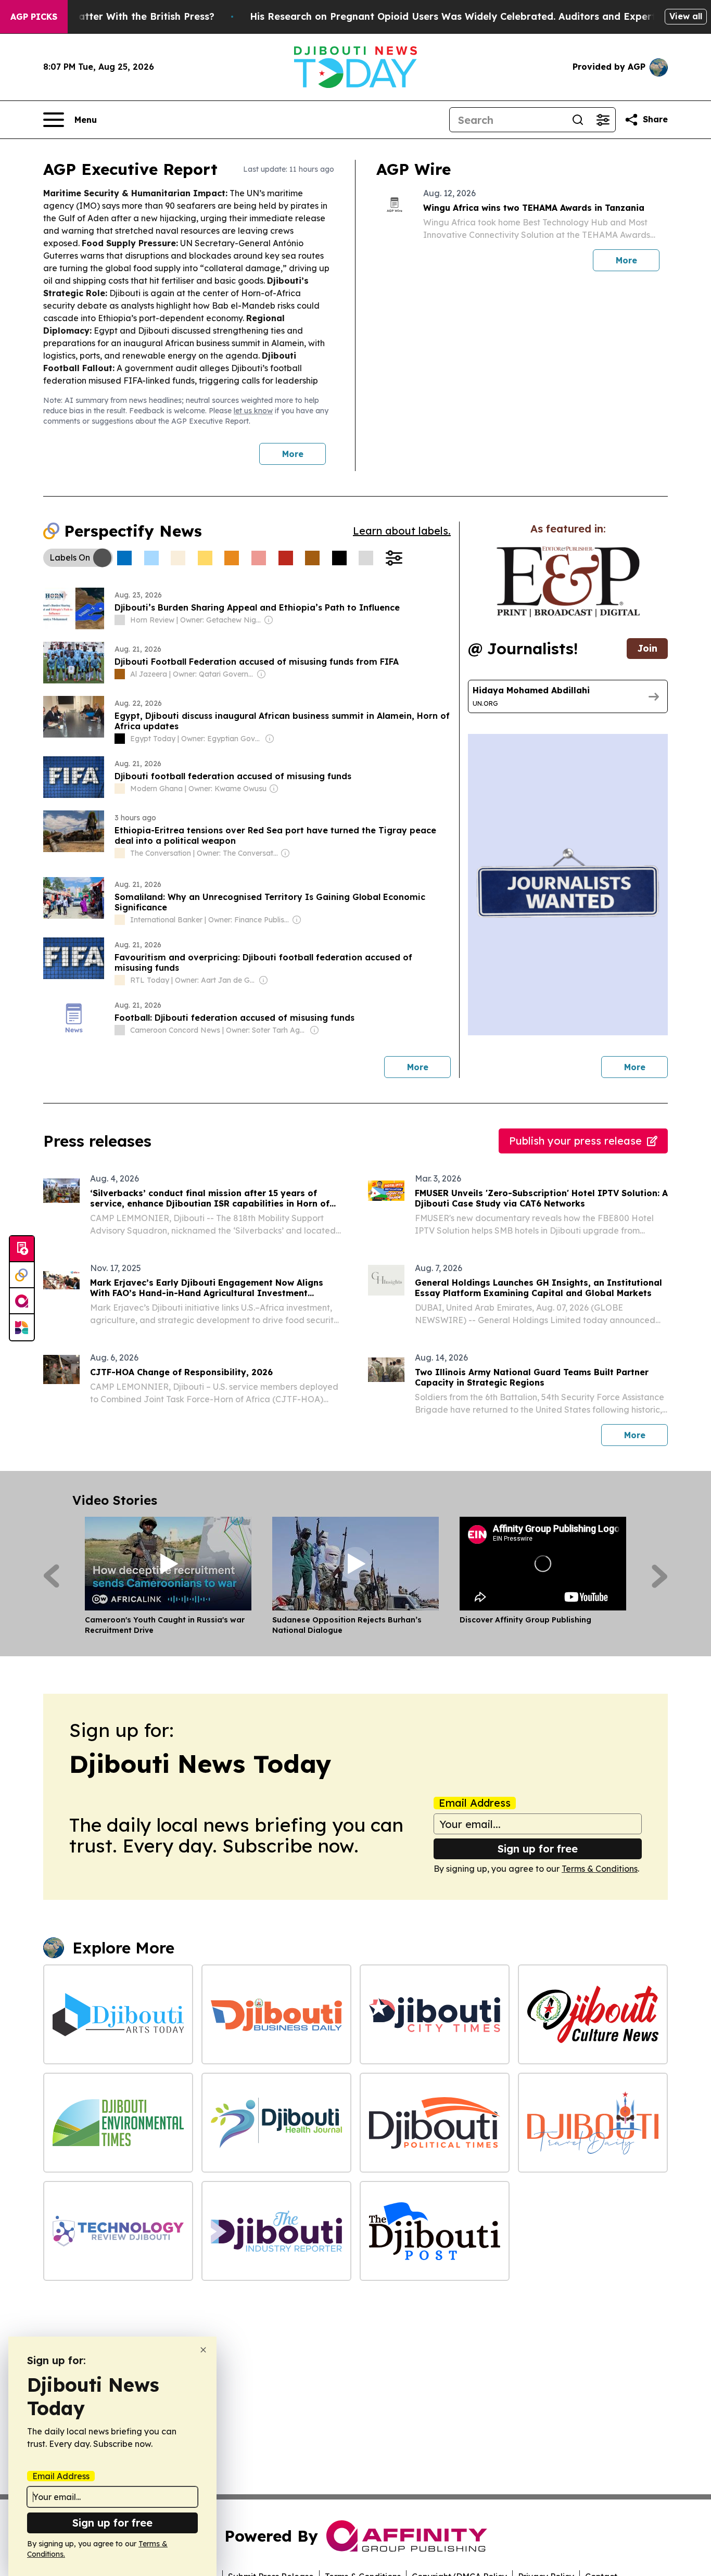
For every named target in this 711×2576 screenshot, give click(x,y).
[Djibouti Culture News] (593, 2014)
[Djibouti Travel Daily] (593, 2123)
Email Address (475, 1803)
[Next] (660, 1576)
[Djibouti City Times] (435, 2014)
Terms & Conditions (600, 1869)
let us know (253, 411)
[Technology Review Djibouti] (118, 2231)
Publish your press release (575, 1141)
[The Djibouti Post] (435, 2231)
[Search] (578, 120)
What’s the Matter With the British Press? (115, 16)
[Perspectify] (22, 1275)
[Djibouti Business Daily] (276, 2014)
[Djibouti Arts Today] (118, 2014)
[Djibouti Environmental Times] (118, 2123)
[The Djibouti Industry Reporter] (276, 2231)
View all (686, 16)
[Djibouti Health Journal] (276, 2123)
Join (647, 648)
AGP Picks (34, 17)
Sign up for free (538, 1849)
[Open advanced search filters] (603, 120)
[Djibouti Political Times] (435, 2123)
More (293, 454)
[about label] (120, 620)
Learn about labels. (402, 531)
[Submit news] (22, 1249)
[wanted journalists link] (568, 582)
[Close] (203, 2350)
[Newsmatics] (22, 1327)
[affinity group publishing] (22, 1301)
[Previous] (51, 1576)
